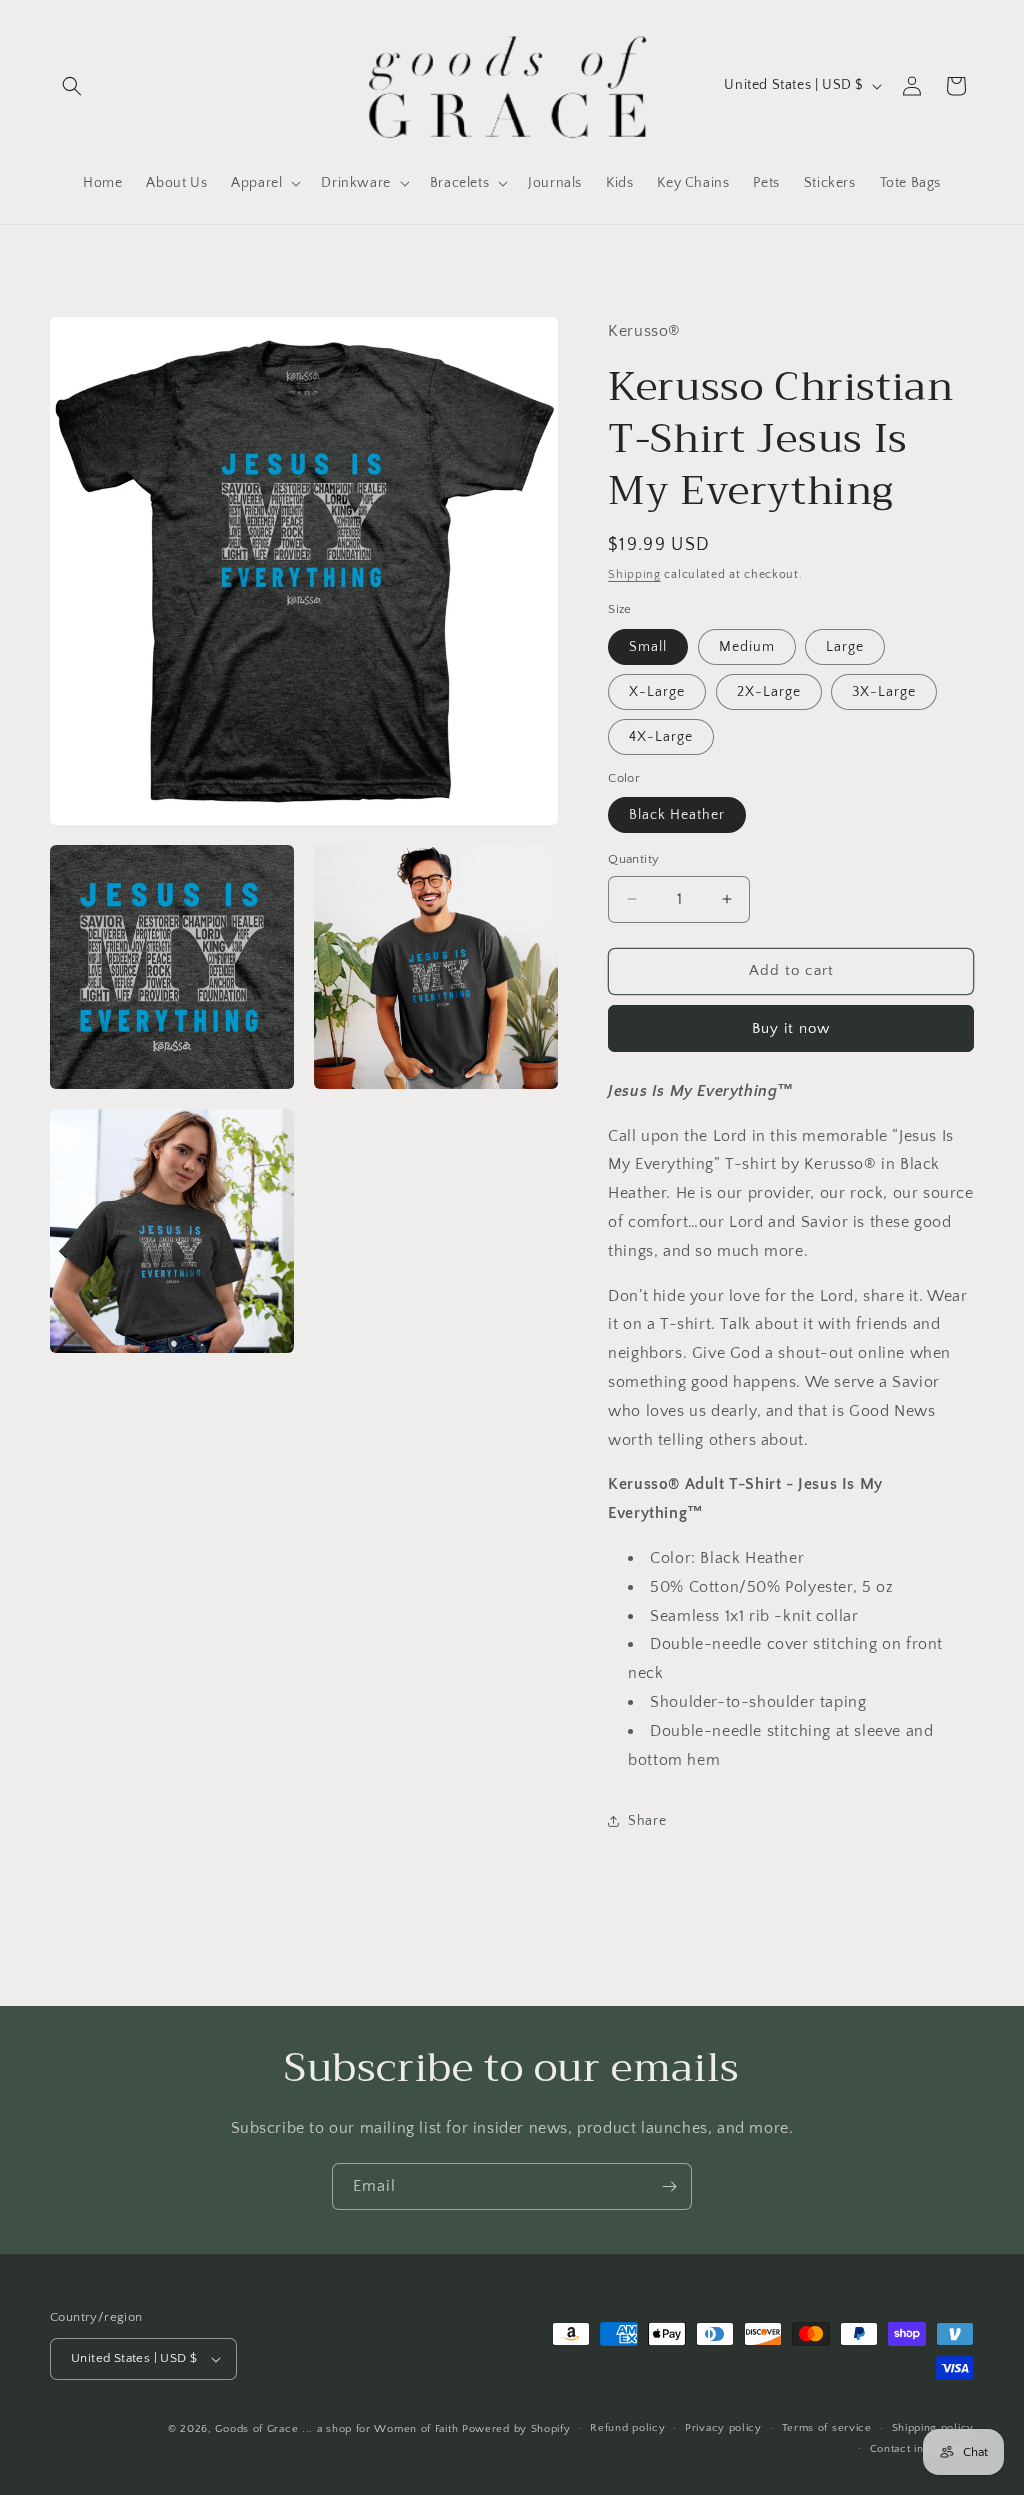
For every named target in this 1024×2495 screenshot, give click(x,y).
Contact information (922, 2449)
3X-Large (884, 692)
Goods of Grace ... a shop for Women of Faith (336, 2429)
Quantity (633, 859)
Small (648, 647)
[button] (72, 86)
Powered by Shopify (516, 2429)
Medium (747, 647)
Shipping (634, 574)
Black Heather (677, 815)
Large (845, 647)
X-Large (657, 692)
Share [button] (647, 1821)
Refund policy (627, 2428)
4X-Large (661, 737)
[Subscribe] (669, 2186)
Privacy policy (723, 2428)
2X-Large (769, 692)
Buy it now (791, 1028)
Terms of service (827, 2428)
